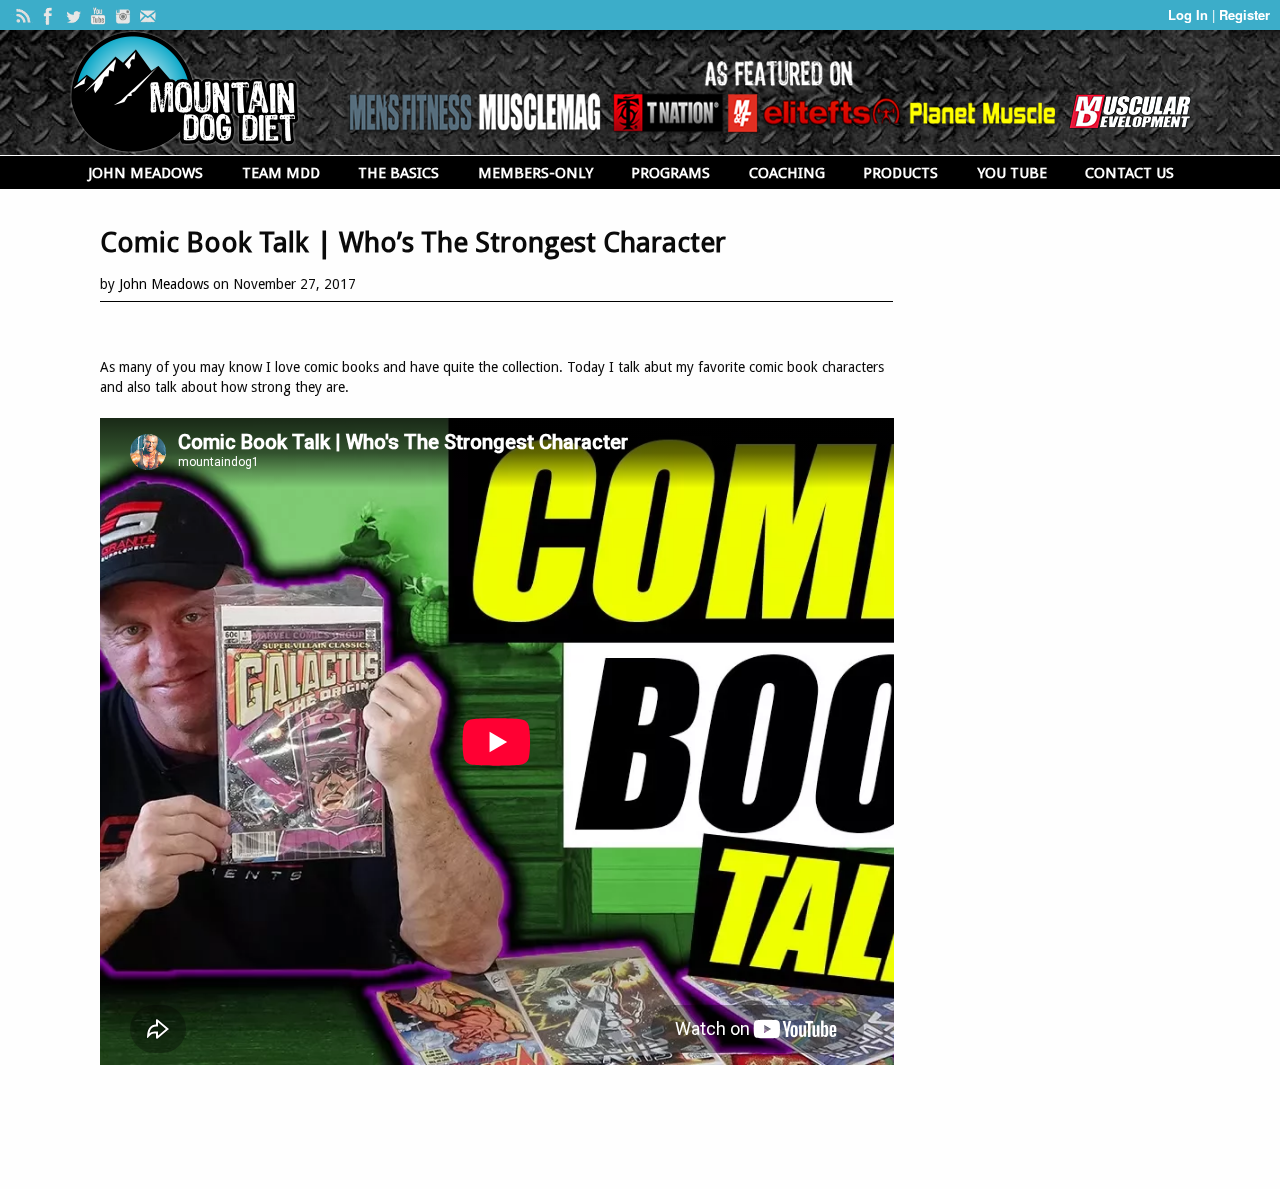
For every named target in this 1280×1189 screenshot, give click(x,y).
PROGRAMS (670, 173)
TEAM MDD (281, 173)
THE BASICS (398, 173)
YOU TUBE (1012, 173)
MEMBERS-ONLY (535, 173)
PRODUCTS (900, 173)
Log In (1190, 14)
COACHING (787, 173)
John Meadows (164, 284)
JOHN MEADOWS (145, 173)
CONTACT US (1129, 173)
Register (1244, 14)
